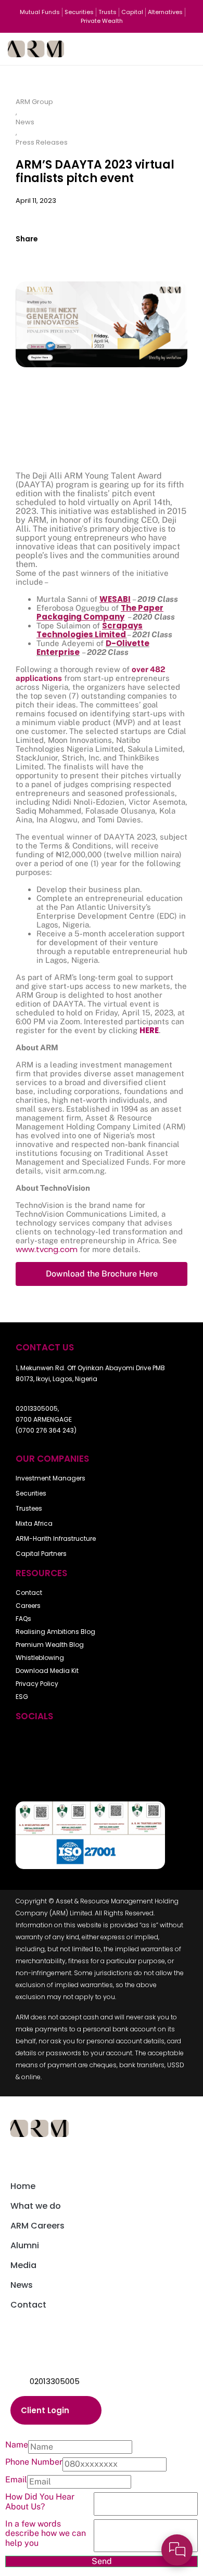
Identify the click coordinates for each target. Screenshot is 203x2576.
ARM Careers (37, 2226)
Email (16, 2480)
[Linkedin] (145, 1744)
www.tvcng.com (47, 1249)
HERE (149, 1030)
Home (23, 2186)
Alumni (25, 2245)
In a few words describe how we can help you (46, 2534)
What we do (36, 2206)
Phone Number (34, 2462)
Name (17, 2445)
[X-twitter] (87, 1744)
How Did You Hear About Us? (40, 2502)
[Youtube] (58, 1744)
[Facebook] (29, 1744)
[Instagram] (116, 1744)
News (25, 122)
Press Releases (42, 142)
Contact (28, 2305)
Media (23, 2265)
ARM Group (34, 102)
